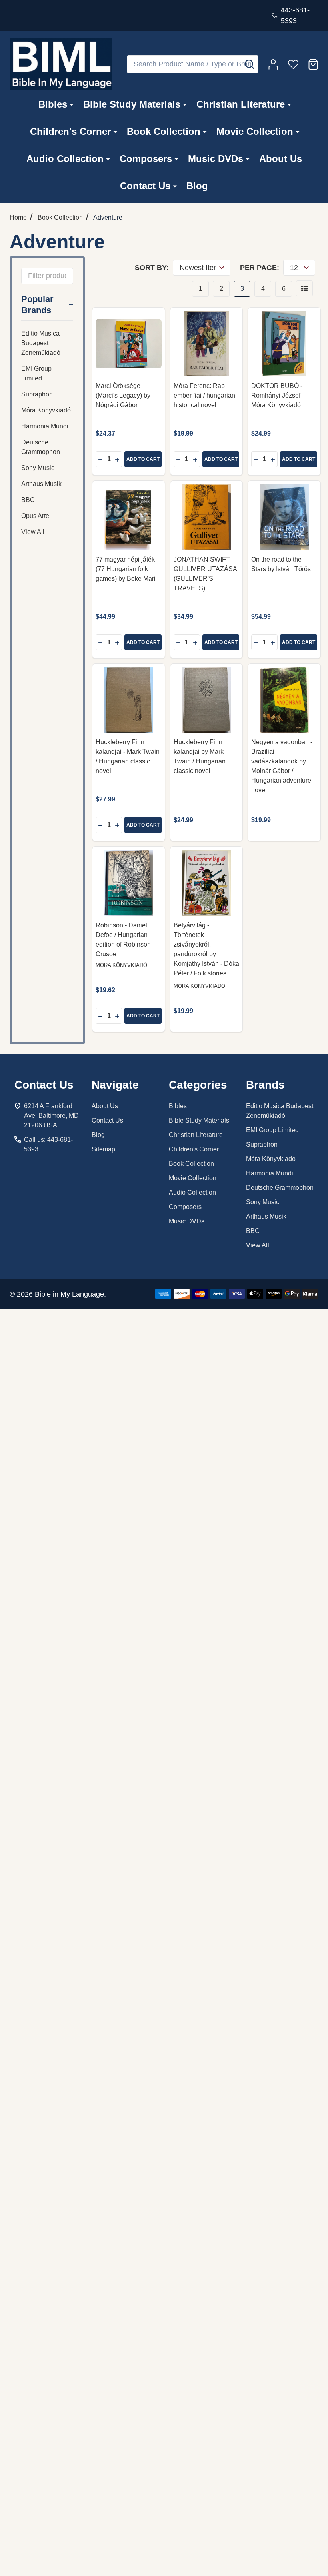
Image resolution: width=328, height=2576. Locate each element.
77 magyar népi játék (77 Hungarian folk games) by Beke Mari (126, 569)
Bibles (53, 104)
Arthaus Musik (41, 484)
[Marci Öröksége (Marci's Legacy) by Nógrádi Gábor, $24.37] (129, 344)
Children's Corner (70, 131)
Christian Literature (241, 104)
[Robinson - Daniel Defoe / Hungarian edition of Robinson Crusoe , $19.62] (129, 883)
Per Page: (260, 268)
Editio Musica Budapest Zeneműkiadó (41, 343)
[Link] (61, 64)
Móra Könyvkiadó (46, 410)
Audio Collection (65, 159)
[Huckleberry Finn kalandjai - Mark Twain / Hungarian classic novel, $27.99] (129, 700)
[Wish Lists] (293, 64)
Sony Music (38, 468)
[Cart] (313, 64)
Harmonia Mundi (45, 426)
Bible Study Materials (132, 104)
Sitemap (103, 1149)
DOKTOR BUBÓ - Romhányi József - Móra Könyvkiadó (278, 395)
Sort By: (152, 268)
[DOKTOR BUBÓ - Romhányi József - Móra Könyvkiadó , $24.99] (284, 344)
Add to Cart (143, 459)
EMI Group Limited (36, 373)
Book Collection (164, 131)
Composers (146, 159)
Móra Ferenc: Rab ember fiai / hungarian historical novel (204, 395)
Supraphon (37, 394)
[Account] (273, 64)
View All (33, 532)
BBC (28, 500)
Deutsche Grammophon (41, 447)
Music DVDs (216, 159)
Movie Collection (255, 131)
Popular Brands (37, 305)
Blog (197, 186)
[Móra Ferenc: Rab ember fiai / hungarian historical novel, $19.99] (207, 344)
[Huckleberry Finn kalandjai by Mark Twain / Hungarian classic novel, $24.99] (207, 700)
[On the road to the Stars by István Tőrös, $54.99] (284, 517)
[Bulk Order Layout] (304, 288)
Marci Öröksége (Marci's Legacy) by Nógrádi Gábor (123, 395)
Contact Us (145, 186)
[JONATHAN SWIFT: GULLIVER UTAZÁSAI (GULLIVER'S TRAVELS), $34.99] (207, 517)
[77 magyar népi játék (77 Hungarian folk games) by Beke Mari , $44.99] (129, 517)
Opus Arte (35, 516)
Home (18, 217)
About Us (281, 159)
